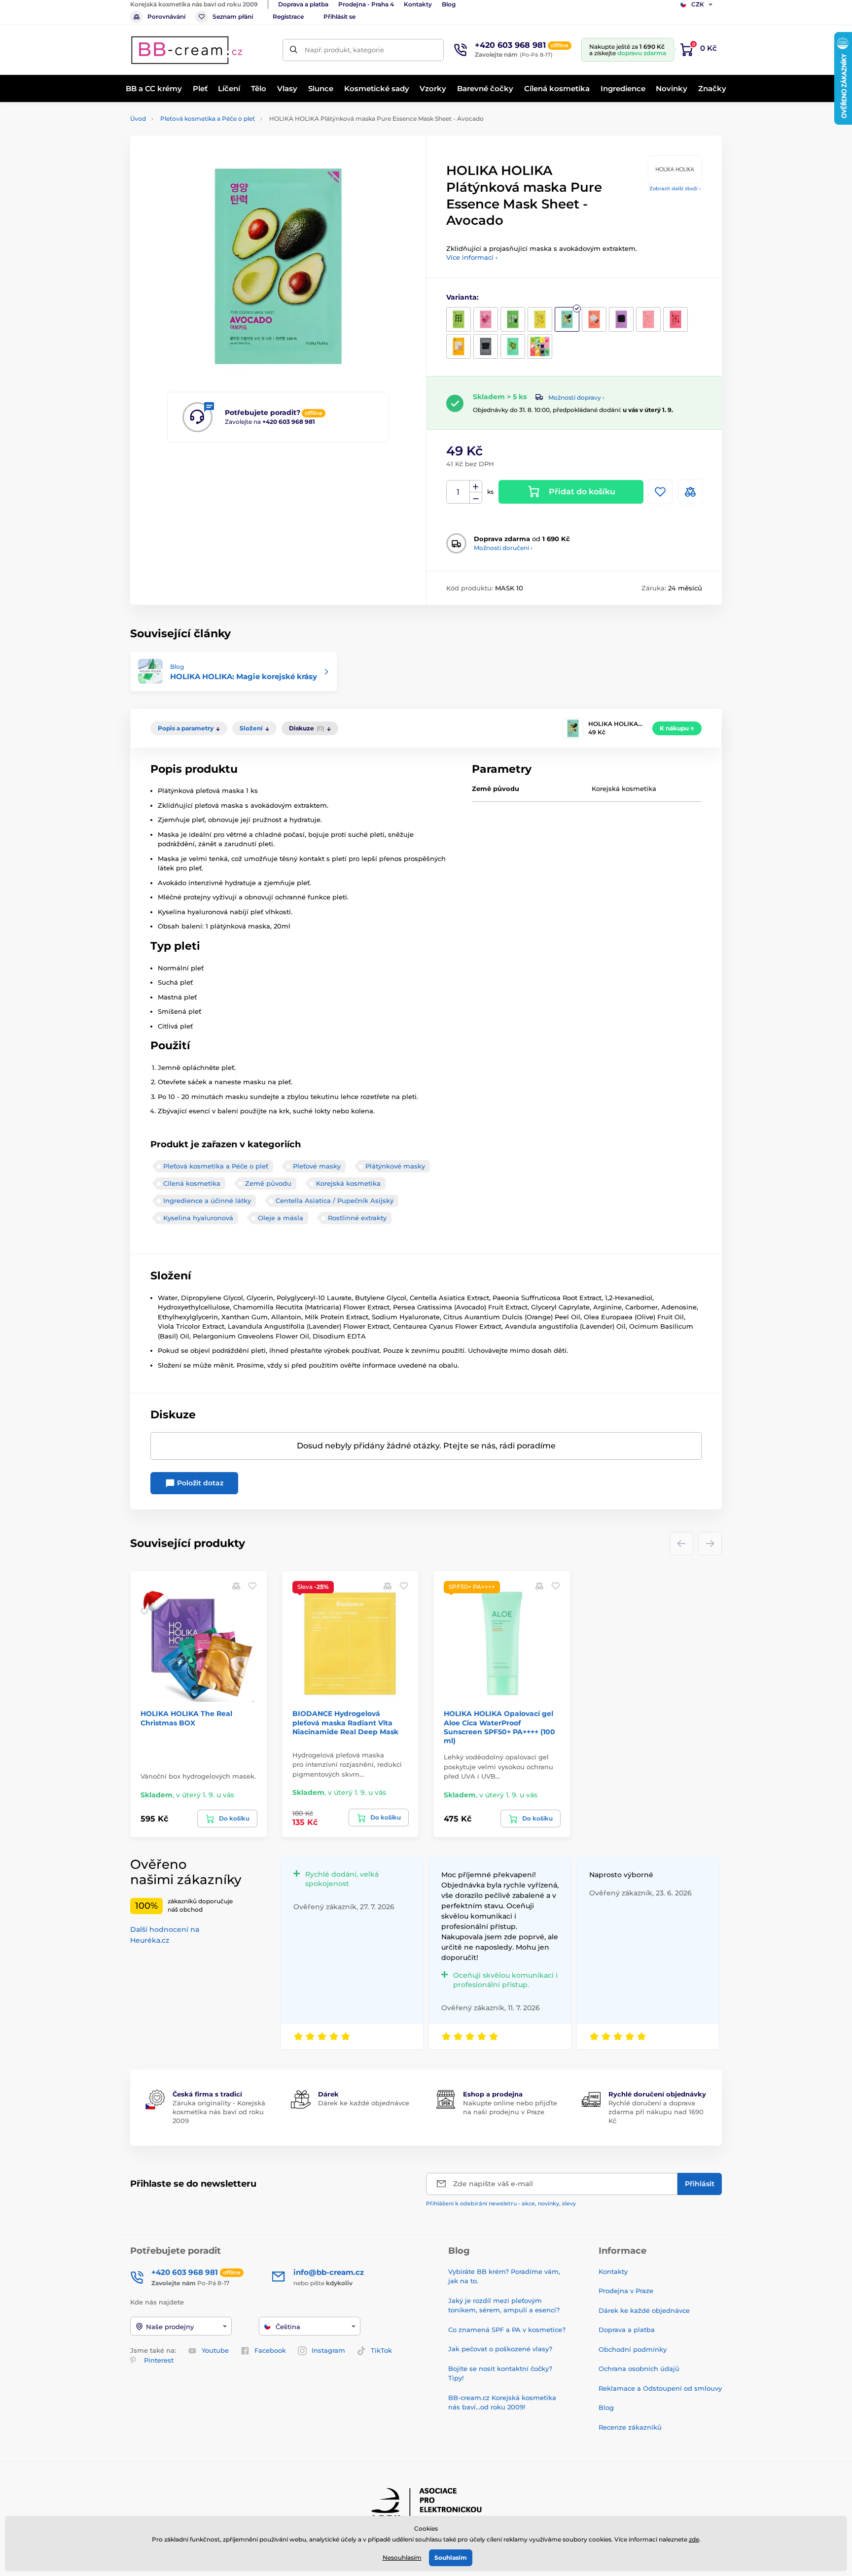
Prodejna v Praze (626, 2291)
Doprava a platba (303, 4)
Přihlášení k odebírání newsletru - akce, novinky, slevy (501, 2203)
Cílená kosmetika (192, 1183)
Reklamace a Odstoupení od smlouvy (660, 2388)
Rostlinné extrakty (357, 1218)
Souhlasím (451, 2558)
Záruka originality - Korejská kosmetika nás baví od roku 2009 (219, 2112)
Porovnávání (166, 17)
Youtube (215, 2350)
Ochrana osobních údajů (639, 2369)
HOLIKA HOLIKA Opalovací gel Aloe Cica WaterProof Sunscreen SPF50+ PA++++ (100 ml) (499, 1727)
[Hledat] (294, 50)
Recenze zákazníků (630, 2427)
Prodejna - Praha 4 (366, 4)
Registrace (288, 17)
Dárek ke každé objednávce (364, 2103)
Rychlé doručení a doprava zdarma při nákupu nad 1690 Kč (656, 2112)
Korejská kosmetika (348, 1183)
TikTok (381, 2350)
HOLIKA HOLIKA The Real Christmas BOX (186, 1718)
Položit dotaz (199, 1483)
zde (694, 2539)
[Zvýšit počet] (476, 486)
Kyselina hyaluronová (198, 1218)
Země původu (268, 1183)
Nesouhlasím (402, 2558)
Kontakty (418, 4)
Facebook (270, 2350)
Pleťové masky (317, 1166)
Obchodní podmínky (633, 2349)
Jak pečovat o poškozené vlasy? (500, 2349)
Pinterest (159, 2360)
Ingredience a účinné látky (207, 1201)
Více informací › (472, 257)
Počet (458, 492)
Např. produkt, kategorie (344, 50)
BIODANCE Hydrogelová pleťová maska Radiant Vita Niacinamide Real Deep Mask (345, 1722)
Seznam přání (233, 17)
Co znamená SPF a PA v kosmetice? (507, 2330)
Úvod (138, 119)
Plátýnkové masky (395, 1166)
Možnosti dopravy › (576, 397)
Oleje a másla (281, 1218)
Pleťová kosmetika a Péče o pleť (208, 119)
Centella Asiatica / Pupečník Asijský (335, 1201)
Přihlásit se (339, 17)
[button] (252, 1586)
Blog (449, 4)
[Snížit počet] (476, 498)
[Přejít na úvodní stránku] (187, 50)
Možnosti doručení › (503, 548)
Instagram (328, 2350)
